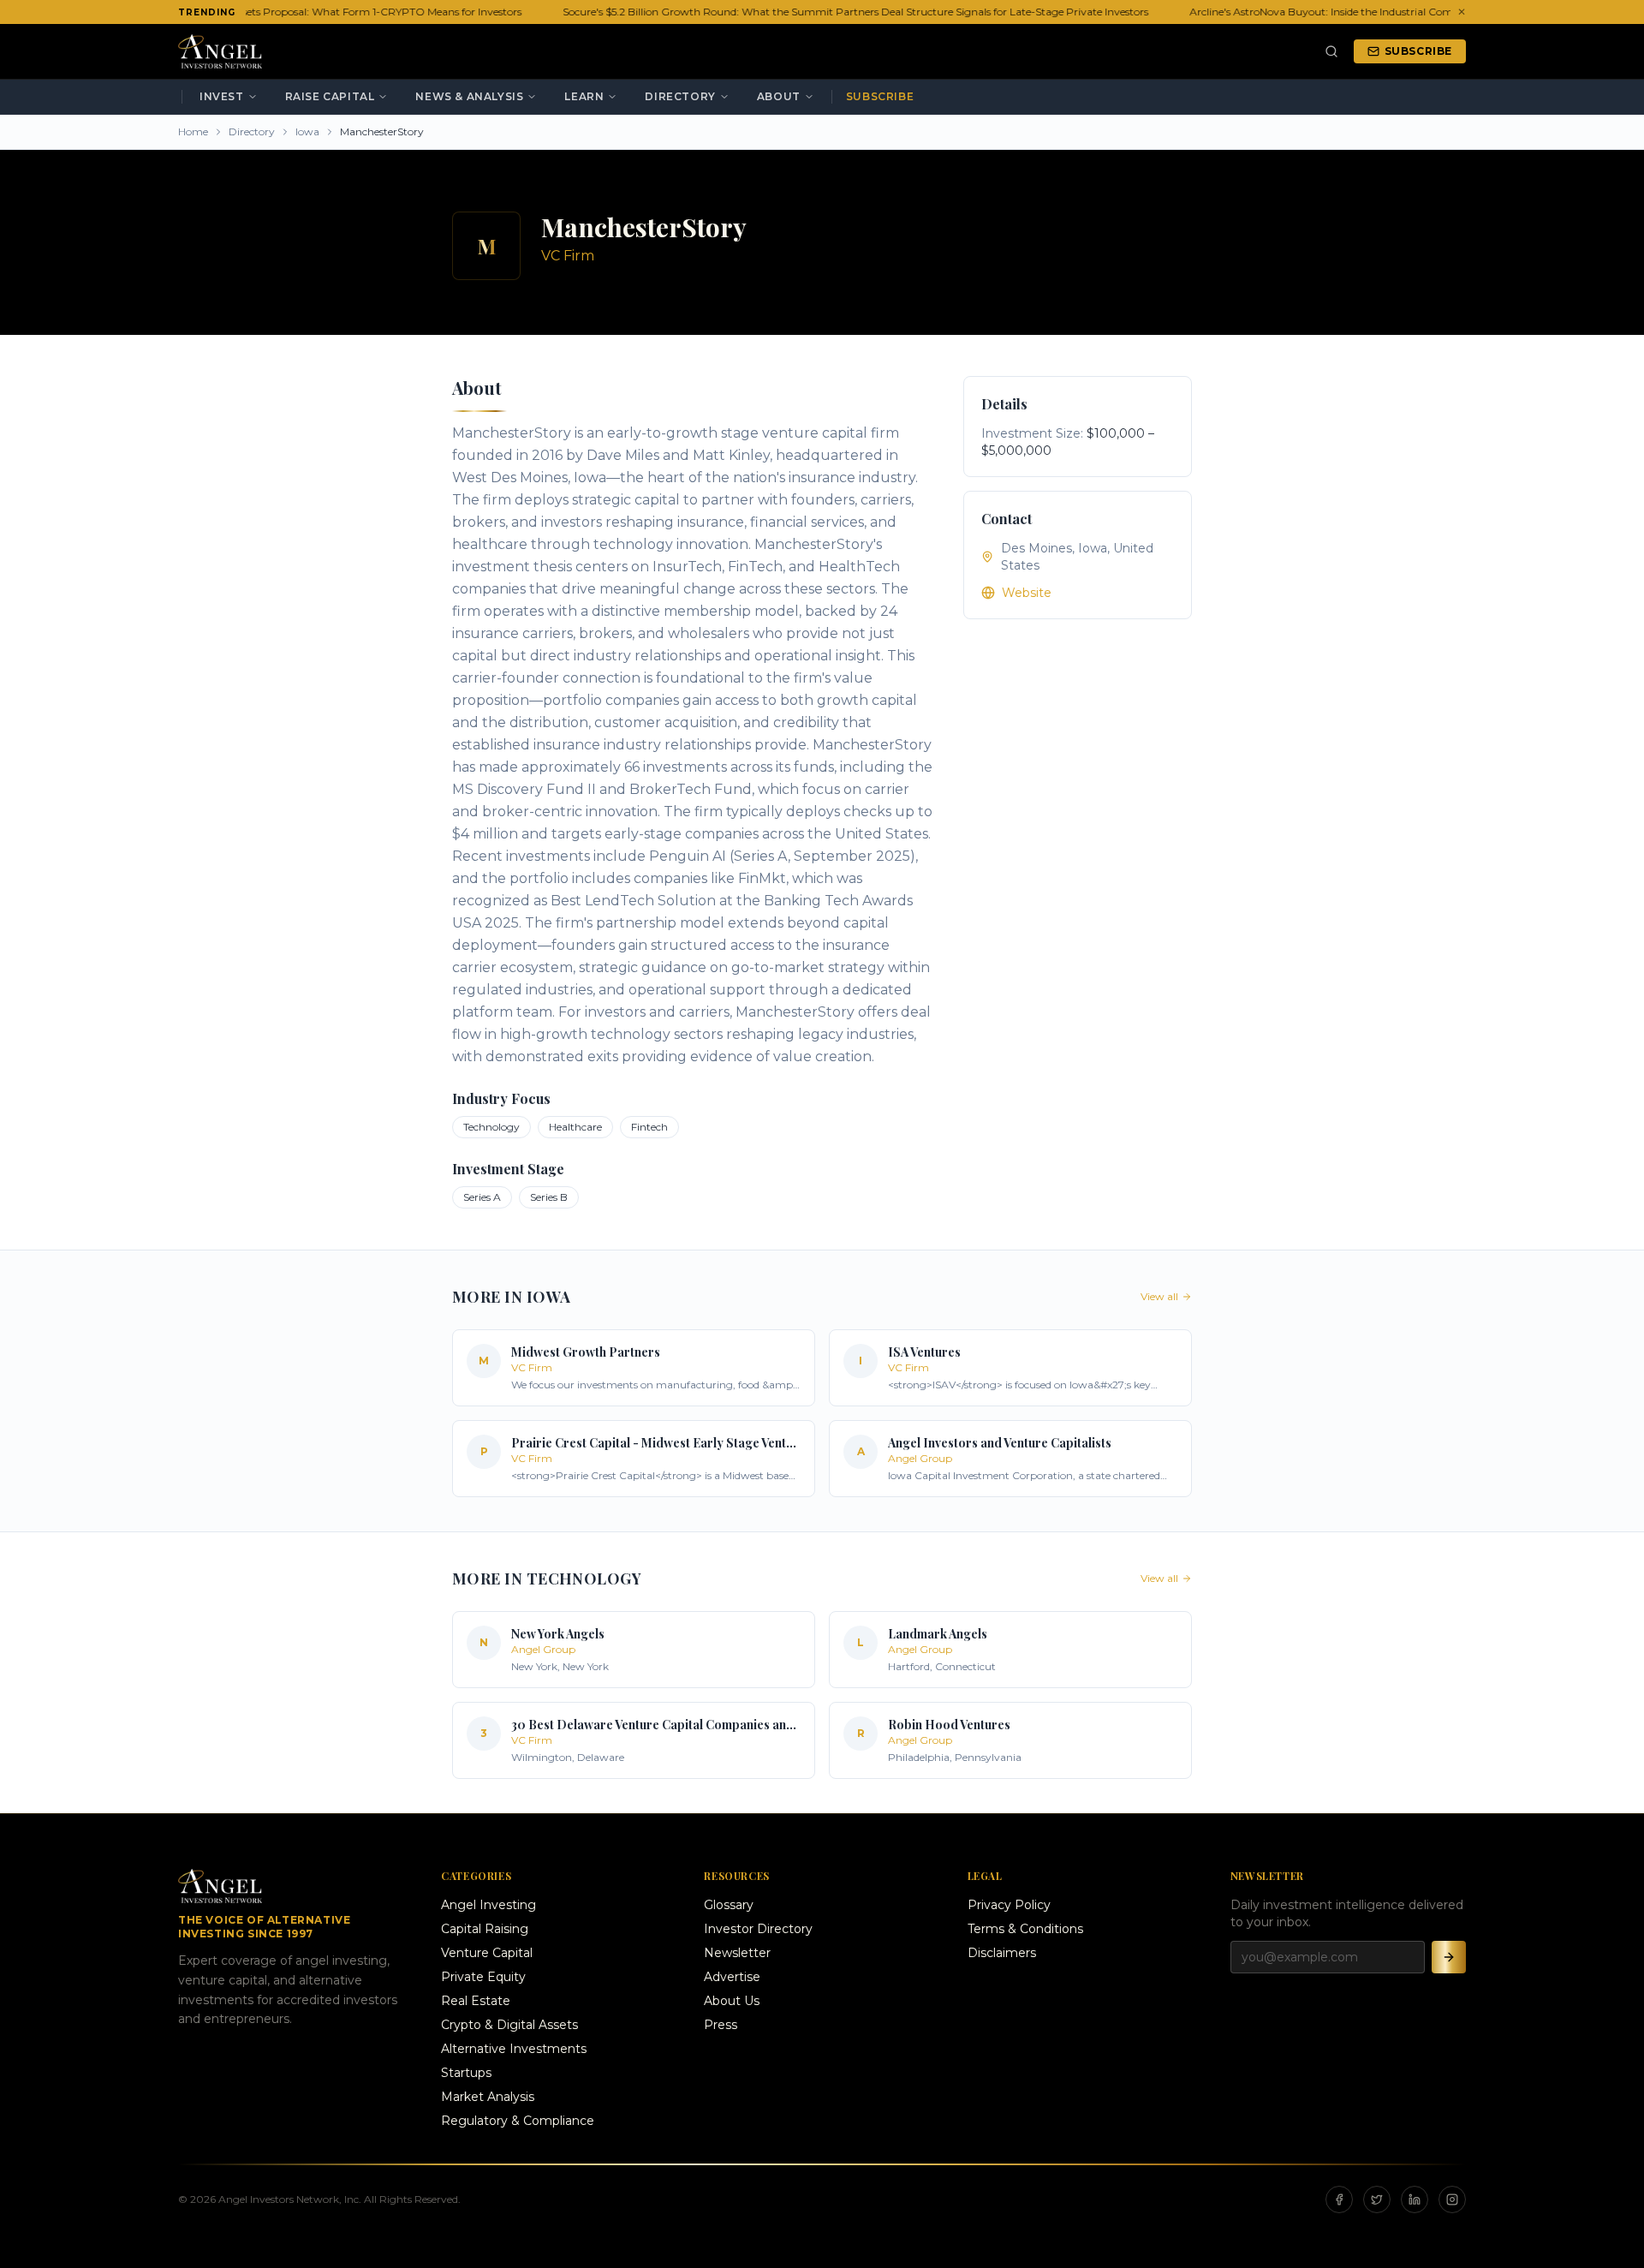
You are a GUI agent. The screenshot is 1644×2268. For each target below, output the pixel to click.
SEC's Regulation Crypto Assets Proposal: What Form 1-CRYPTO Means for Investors (301, 12)
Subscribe (1418, 51)
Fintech (649, 1127)
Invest (222, 96)
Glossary (729, 1905)
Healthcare (575, 1127)
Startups (466, 2073)
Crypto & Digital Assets (509, 2025)
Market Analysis (488, 2097)
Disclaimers (1002, 1953)
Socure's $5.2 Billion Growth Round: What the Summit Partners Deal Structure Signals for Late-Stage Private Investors (843, 12)
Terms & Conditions (1025, 1929)
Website (1027, 593)
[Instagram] (1452, 2199)
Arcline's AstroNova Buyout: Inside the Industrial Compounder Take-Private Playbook (1388, 12)
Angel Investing (488, 1905)
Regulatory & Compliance (518, 2121)
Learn (584, 96)
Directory (680, 96)
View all (1159, 1296)
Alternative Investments (514, 2049)
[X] (1377, 2199)
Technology (491, 1127)
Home (193, 131)
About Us (732, 2001)
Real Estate (476, 2001)
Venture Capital (487, 1953)
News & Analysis (469, 96)
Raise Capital (330, 96)
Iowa (307, 131)
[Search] (1331, 51)
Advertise (732, 1977)
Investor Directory (758, 1929)
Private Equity (483, 1977)
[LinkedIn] (1415, 2199)
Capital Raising (485, 1929)
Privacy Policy (1009, 1905)
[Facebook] (1339, 2199)
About (779, 96)
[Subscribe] (1449, 1957)
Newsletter (737, 1953)
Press (721, 2025)
